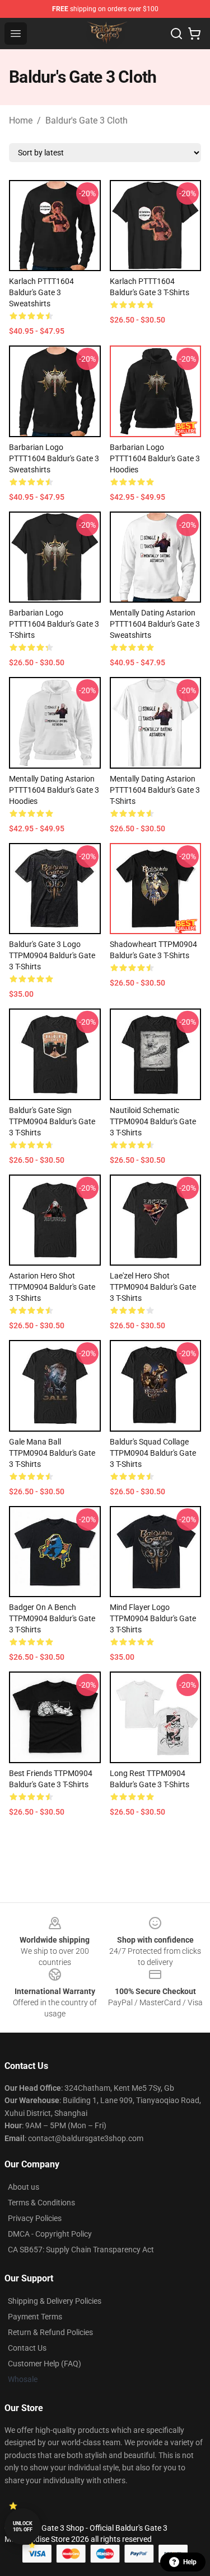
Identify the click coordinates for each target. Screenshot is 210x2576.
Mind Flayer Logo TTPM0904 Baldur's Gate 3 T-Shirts (153, 1618)
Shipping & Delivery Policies (55, 2301)
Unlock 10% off (23, 2527)
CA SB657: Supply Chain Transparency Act (81, 2250)
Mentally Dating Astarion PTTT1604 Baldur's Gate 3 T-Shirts (155, 790)
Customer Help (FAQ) (45, 2364)
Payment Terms (35, 2317)
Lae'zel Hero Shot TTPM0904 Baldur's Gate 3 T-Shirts (153, 1287)
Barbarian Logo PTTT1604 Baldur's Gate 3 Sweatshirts (54, 458)
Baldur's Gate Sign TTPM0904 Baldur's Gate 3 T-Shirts (52, 1121)
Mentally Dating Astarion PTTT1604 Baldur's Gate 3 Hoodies (54, 790)
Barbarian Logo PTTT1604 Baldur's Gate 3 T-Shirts (54, 624)
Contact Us (27, 2348)
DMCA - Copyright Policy (50, 2234)
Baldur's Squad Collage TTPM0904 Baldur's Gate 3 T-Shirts (153, 1453)
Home (21, 120)
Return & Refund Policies (50, 2332)
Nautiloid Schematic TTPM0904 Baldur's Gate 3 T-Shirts (153, 1121)
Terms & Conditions (41, 2203)
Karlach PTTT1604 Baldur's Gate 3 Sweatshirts (41, 292)
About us (24, 2187)
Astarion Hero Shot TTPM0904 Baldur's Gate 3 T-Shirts (52, 1287)
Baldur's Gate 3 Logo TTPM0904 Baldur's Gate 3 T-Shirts (52, 955)
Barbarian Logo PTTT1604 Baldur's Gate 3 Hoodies (155, 458)
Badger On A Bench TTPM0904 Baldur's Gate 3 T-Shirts (52, 1618)
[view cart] (194, 34)
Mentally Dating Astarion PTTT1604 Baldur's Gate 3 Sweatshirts (155, 624)
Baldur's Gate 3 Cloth (87, 120)
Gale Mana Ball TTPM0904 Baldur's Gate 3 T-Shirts (52, 1453)
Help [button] (190, 2562)
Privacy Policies (35, 2218)
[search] (176, 34)
